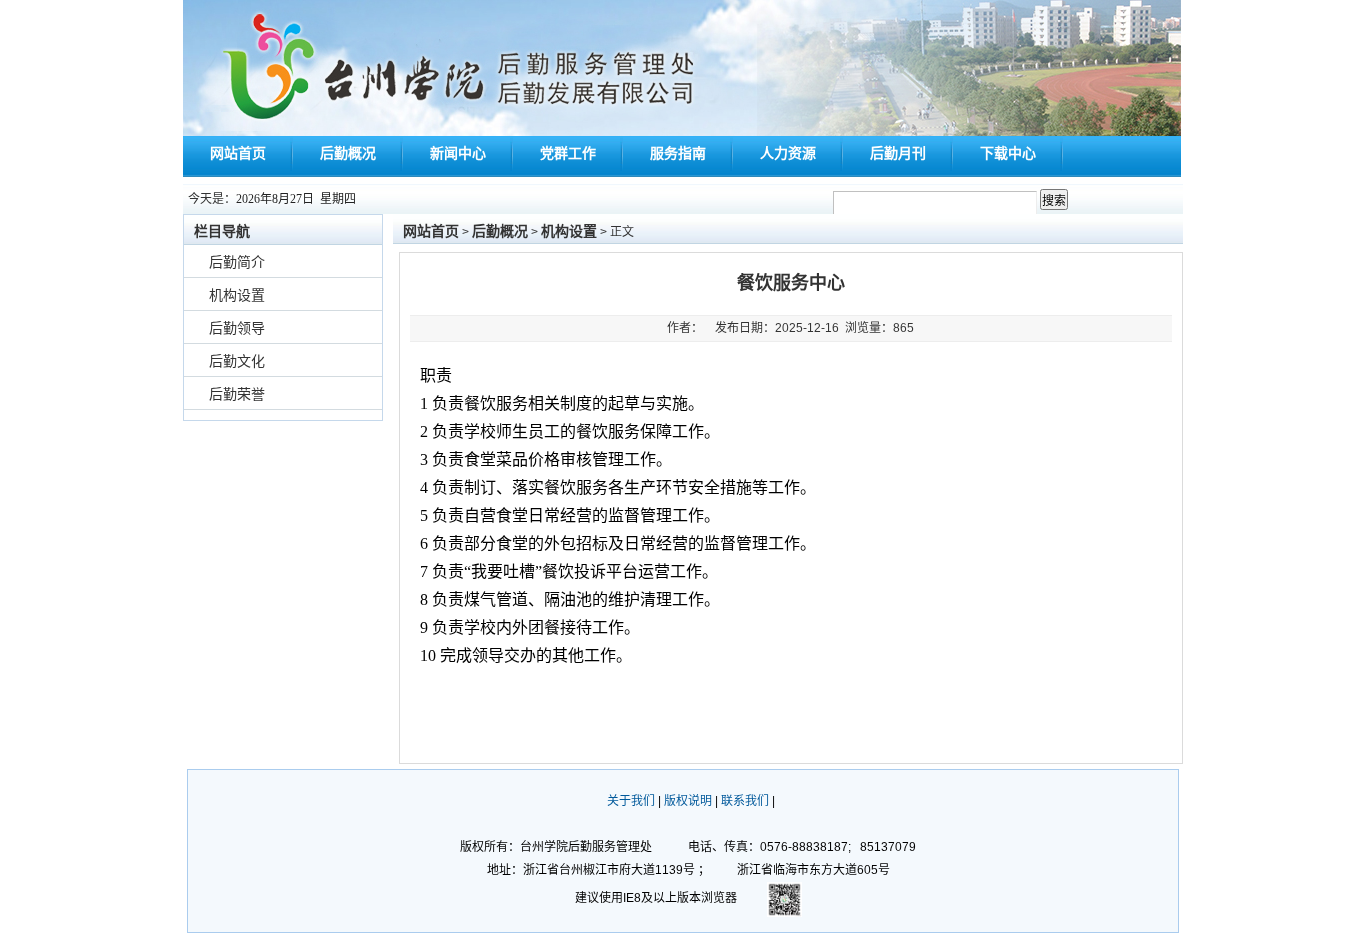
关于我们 (631, 801)
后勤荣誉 (237, 394)
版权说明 (688, 801)
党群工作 (568, 153)
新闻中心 (458, 153)
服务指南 (678, 153)
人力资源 (788, 153)
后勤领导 (237, 328)
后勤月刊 (898, 153)
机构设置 (237, 295)
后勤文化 (237, 361)
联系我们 (745, 801)
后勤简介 (237, 262)
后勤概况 (348, 153)
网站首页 (238, 153)
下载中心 (1008, 153)
